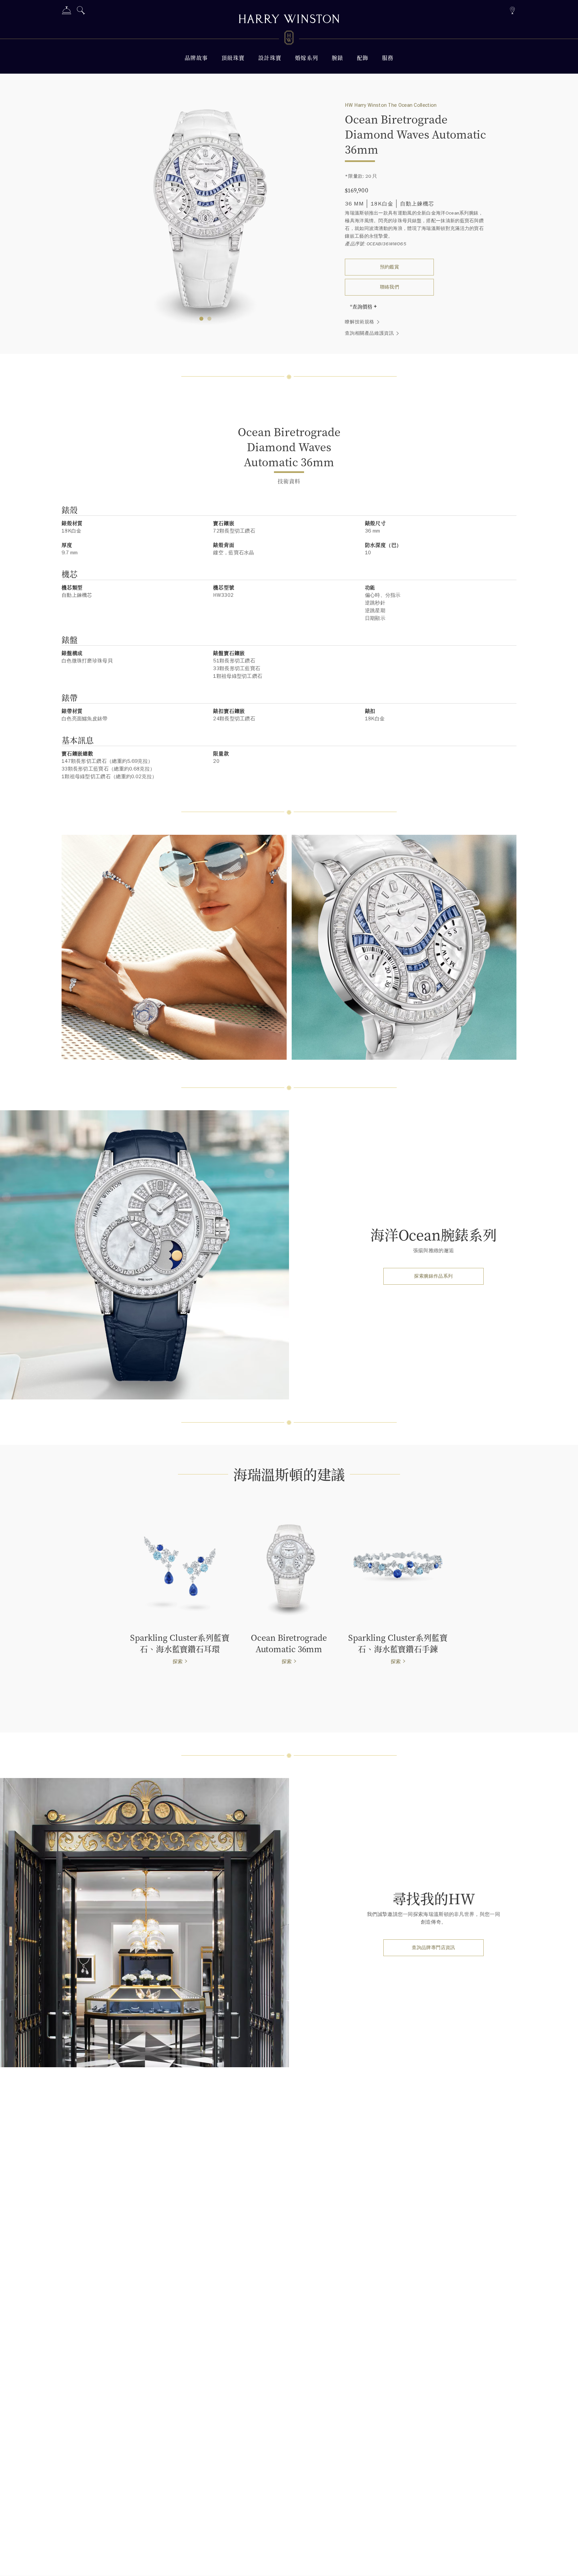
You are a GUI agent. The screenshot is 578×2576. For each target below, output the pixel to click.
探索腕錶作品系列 (433, 1276)
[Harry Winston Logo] (289, 39)
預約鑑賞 (390, 267)
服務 (388, 58)
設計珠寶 (270, 58)
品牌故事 (196, 58)
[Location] (512, 10)
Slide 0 (201, 319)
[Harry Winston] (289, 20)
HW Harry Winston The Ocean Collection (391, 105)
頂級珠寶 (233, 58)
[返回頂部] (566, 2564)
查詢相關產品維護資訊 (369, 333)
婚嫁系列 (307, 58)
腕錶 (338, 58)
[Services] (67, 12)
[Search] (81, 12)
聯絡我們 (390, 287)
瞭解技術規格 (360, 322)
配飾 (363, 58)
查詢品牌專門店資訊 (433, 1948)
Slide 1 (209, 319)
